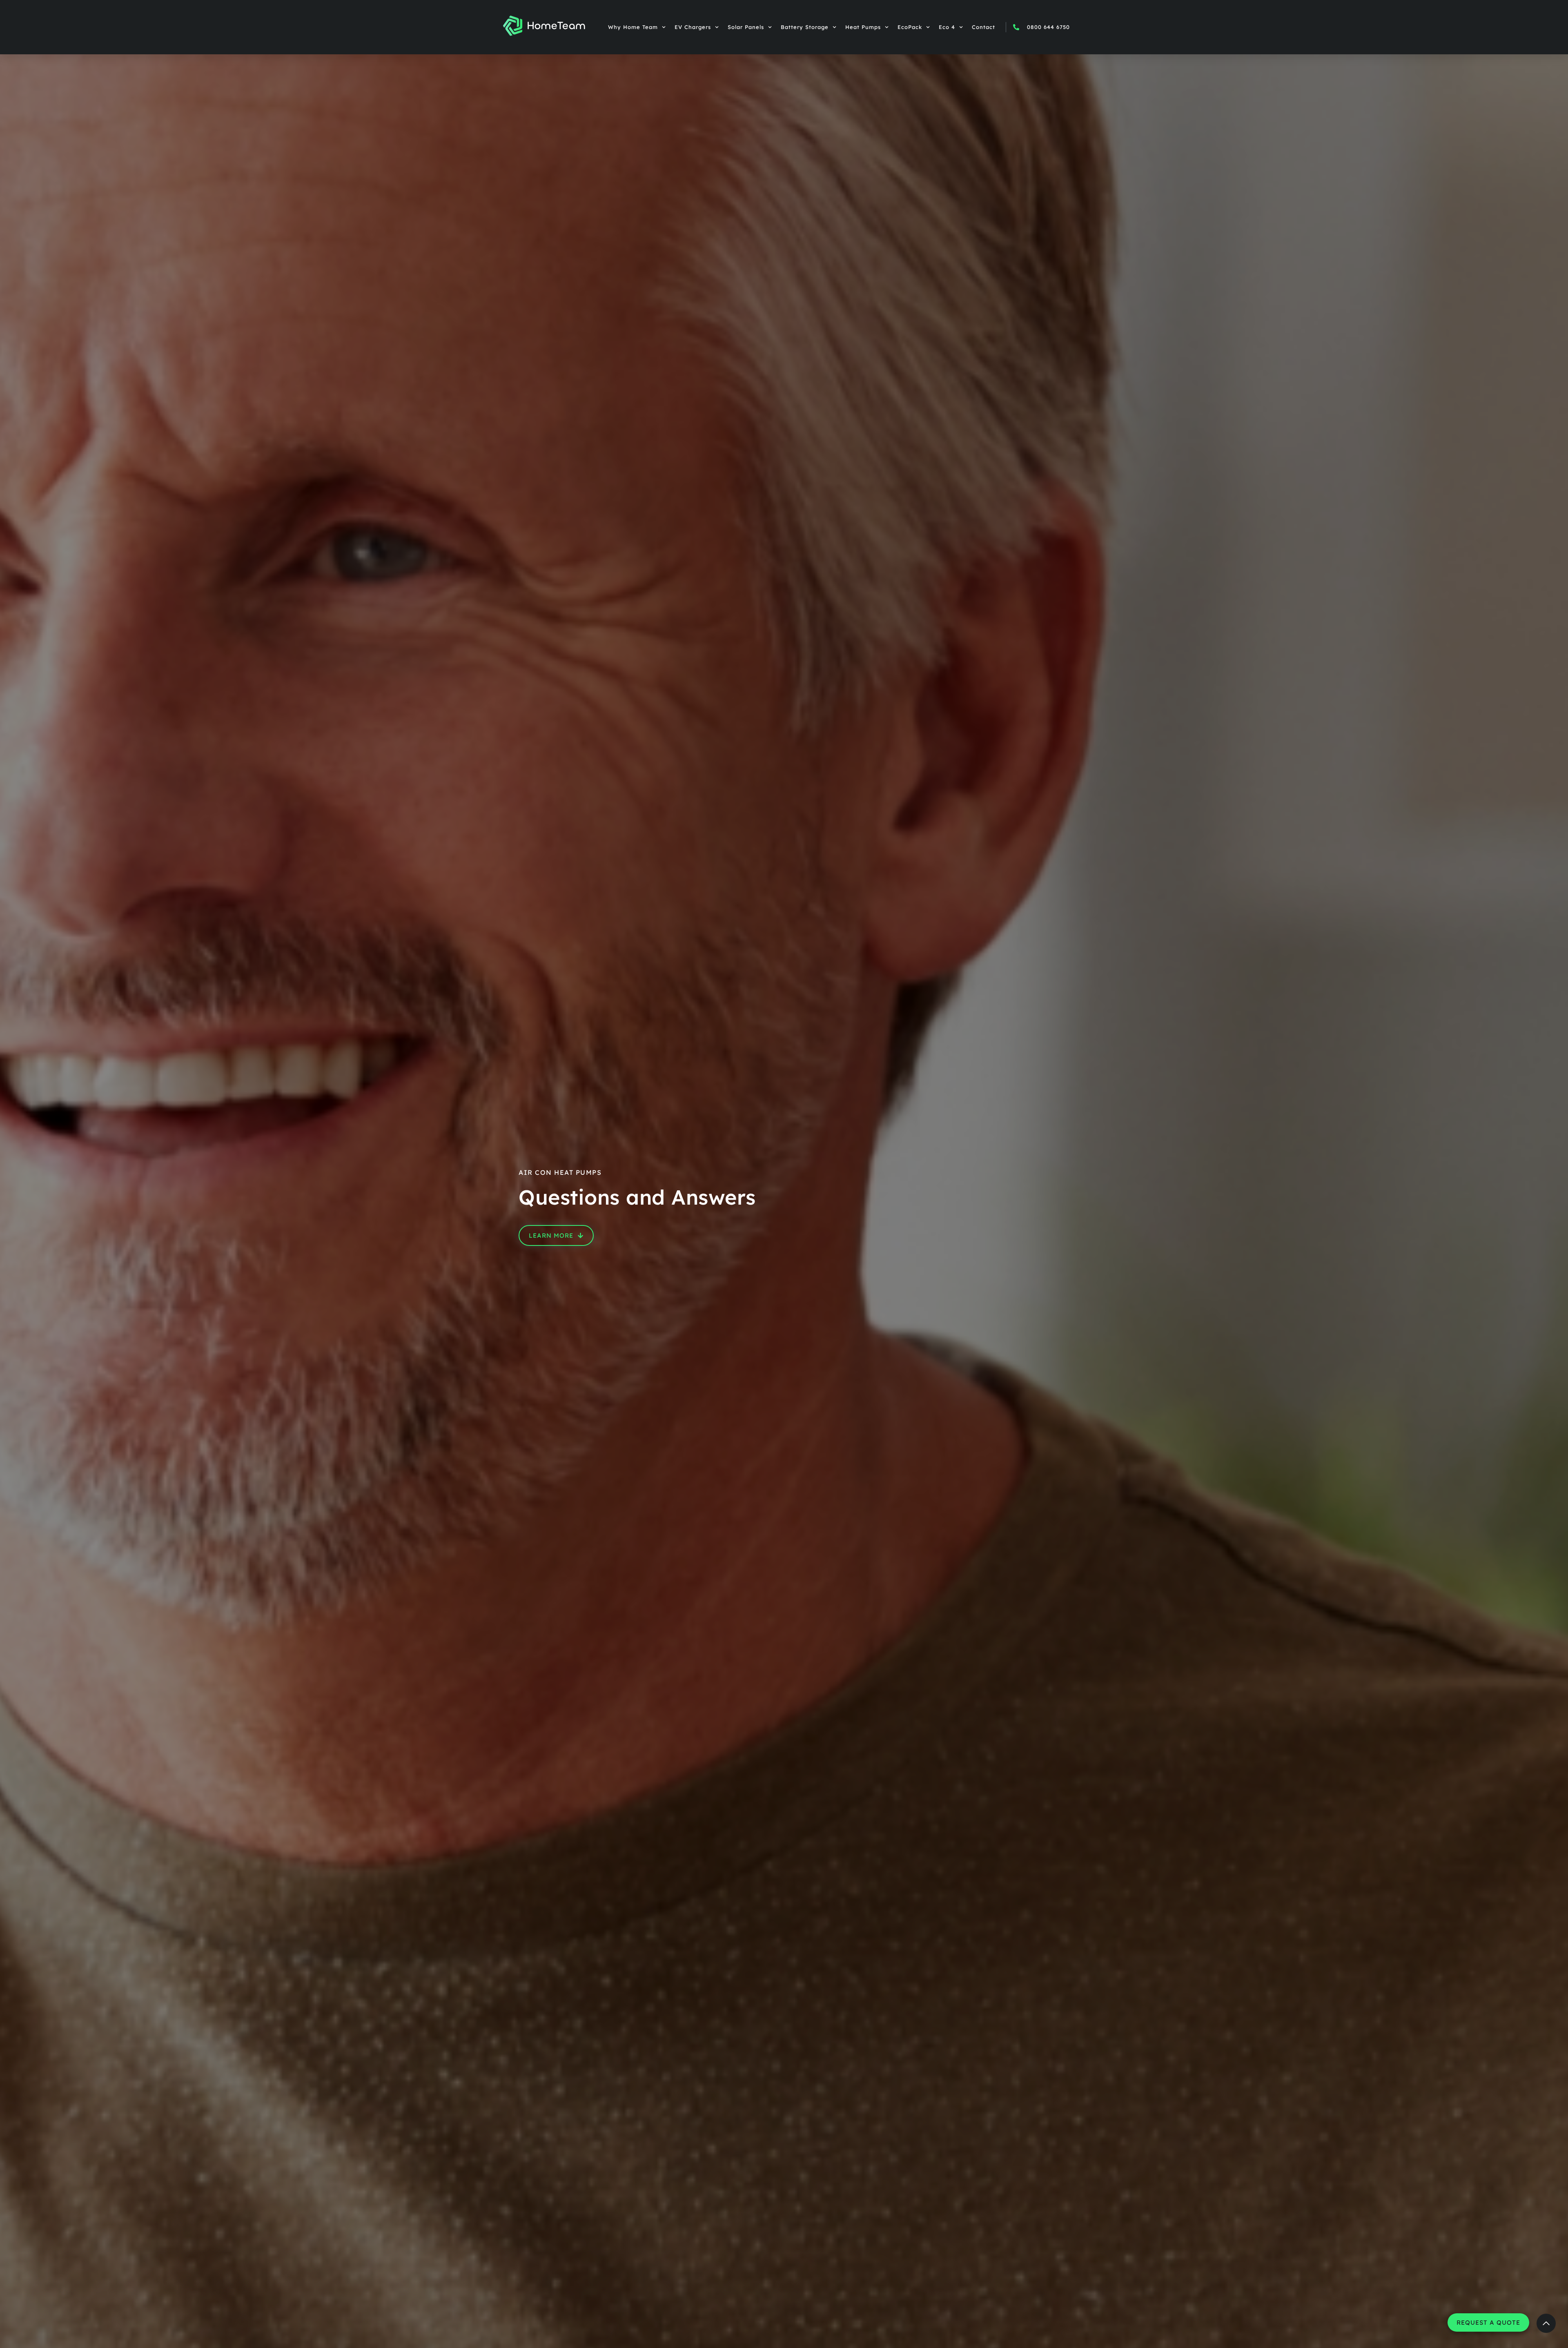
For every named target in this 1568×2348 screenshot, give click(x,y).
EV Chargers (693, 27)
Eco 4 (947, 27)
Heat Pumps (863, 27)
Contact (983, 27)
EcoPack (910, 27)
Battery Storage (805, 27)
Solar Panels (746, 27)
